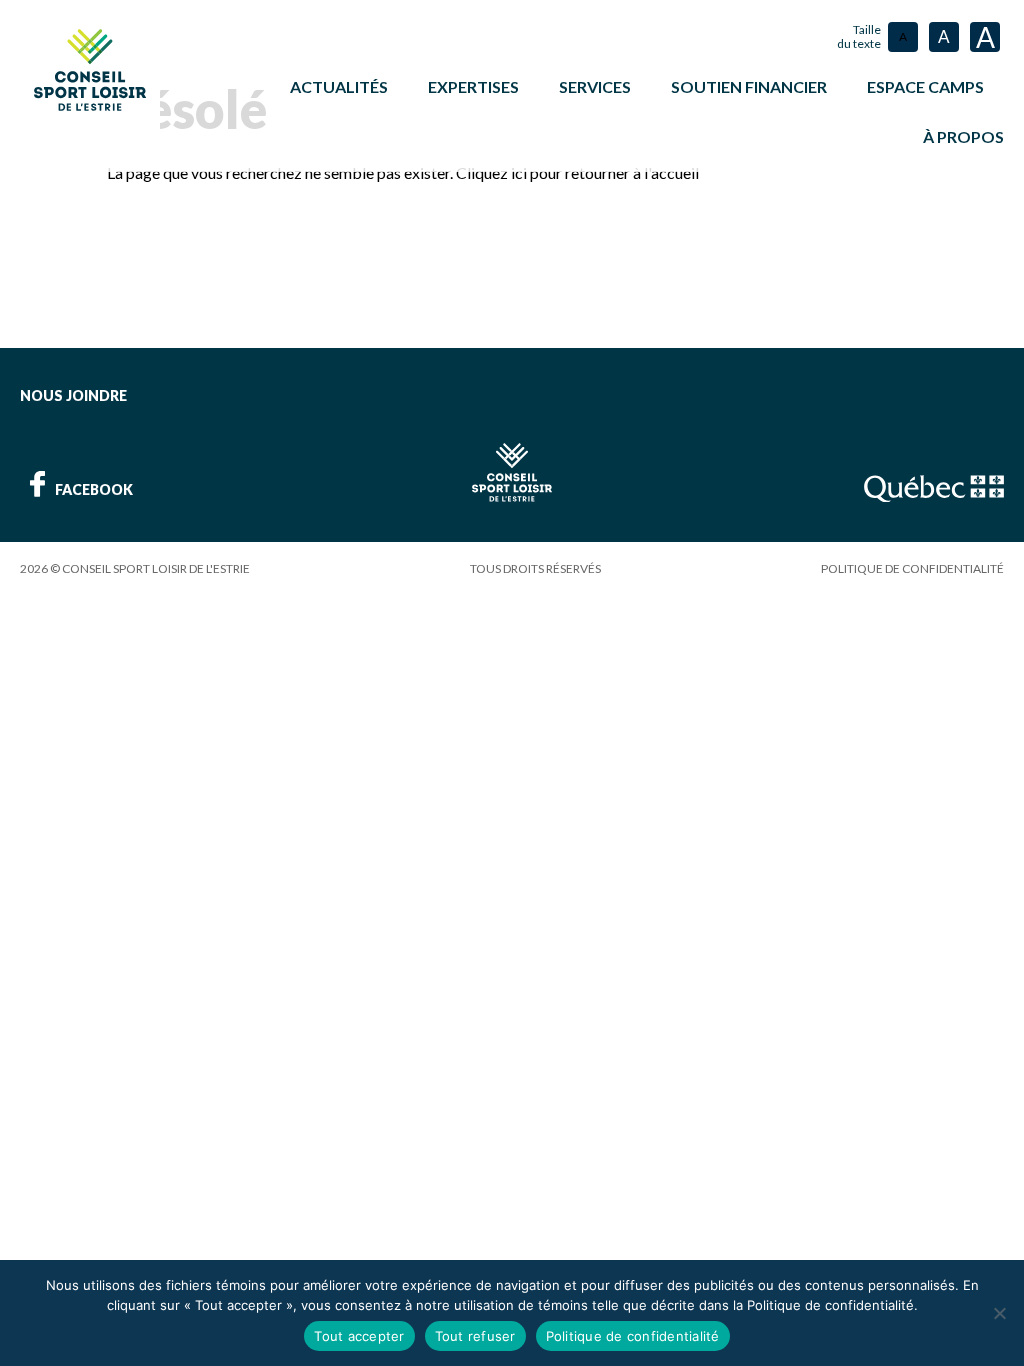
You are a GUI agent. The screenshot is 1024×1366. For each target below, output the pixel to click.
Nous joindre (73, 395)
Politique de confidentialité (912, 568)
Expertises (473, 86)
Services (595, 86)
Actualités (339, 86)
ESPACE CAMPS (925, 86)
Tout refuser (475, 1336)
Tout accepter (359, 1336)
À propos (963, 136)
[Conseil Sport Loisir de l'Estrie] (90, 70)
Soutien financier (749, 86)
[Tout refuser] (999, 1313)
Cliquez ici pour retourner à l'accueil (577, 172)
